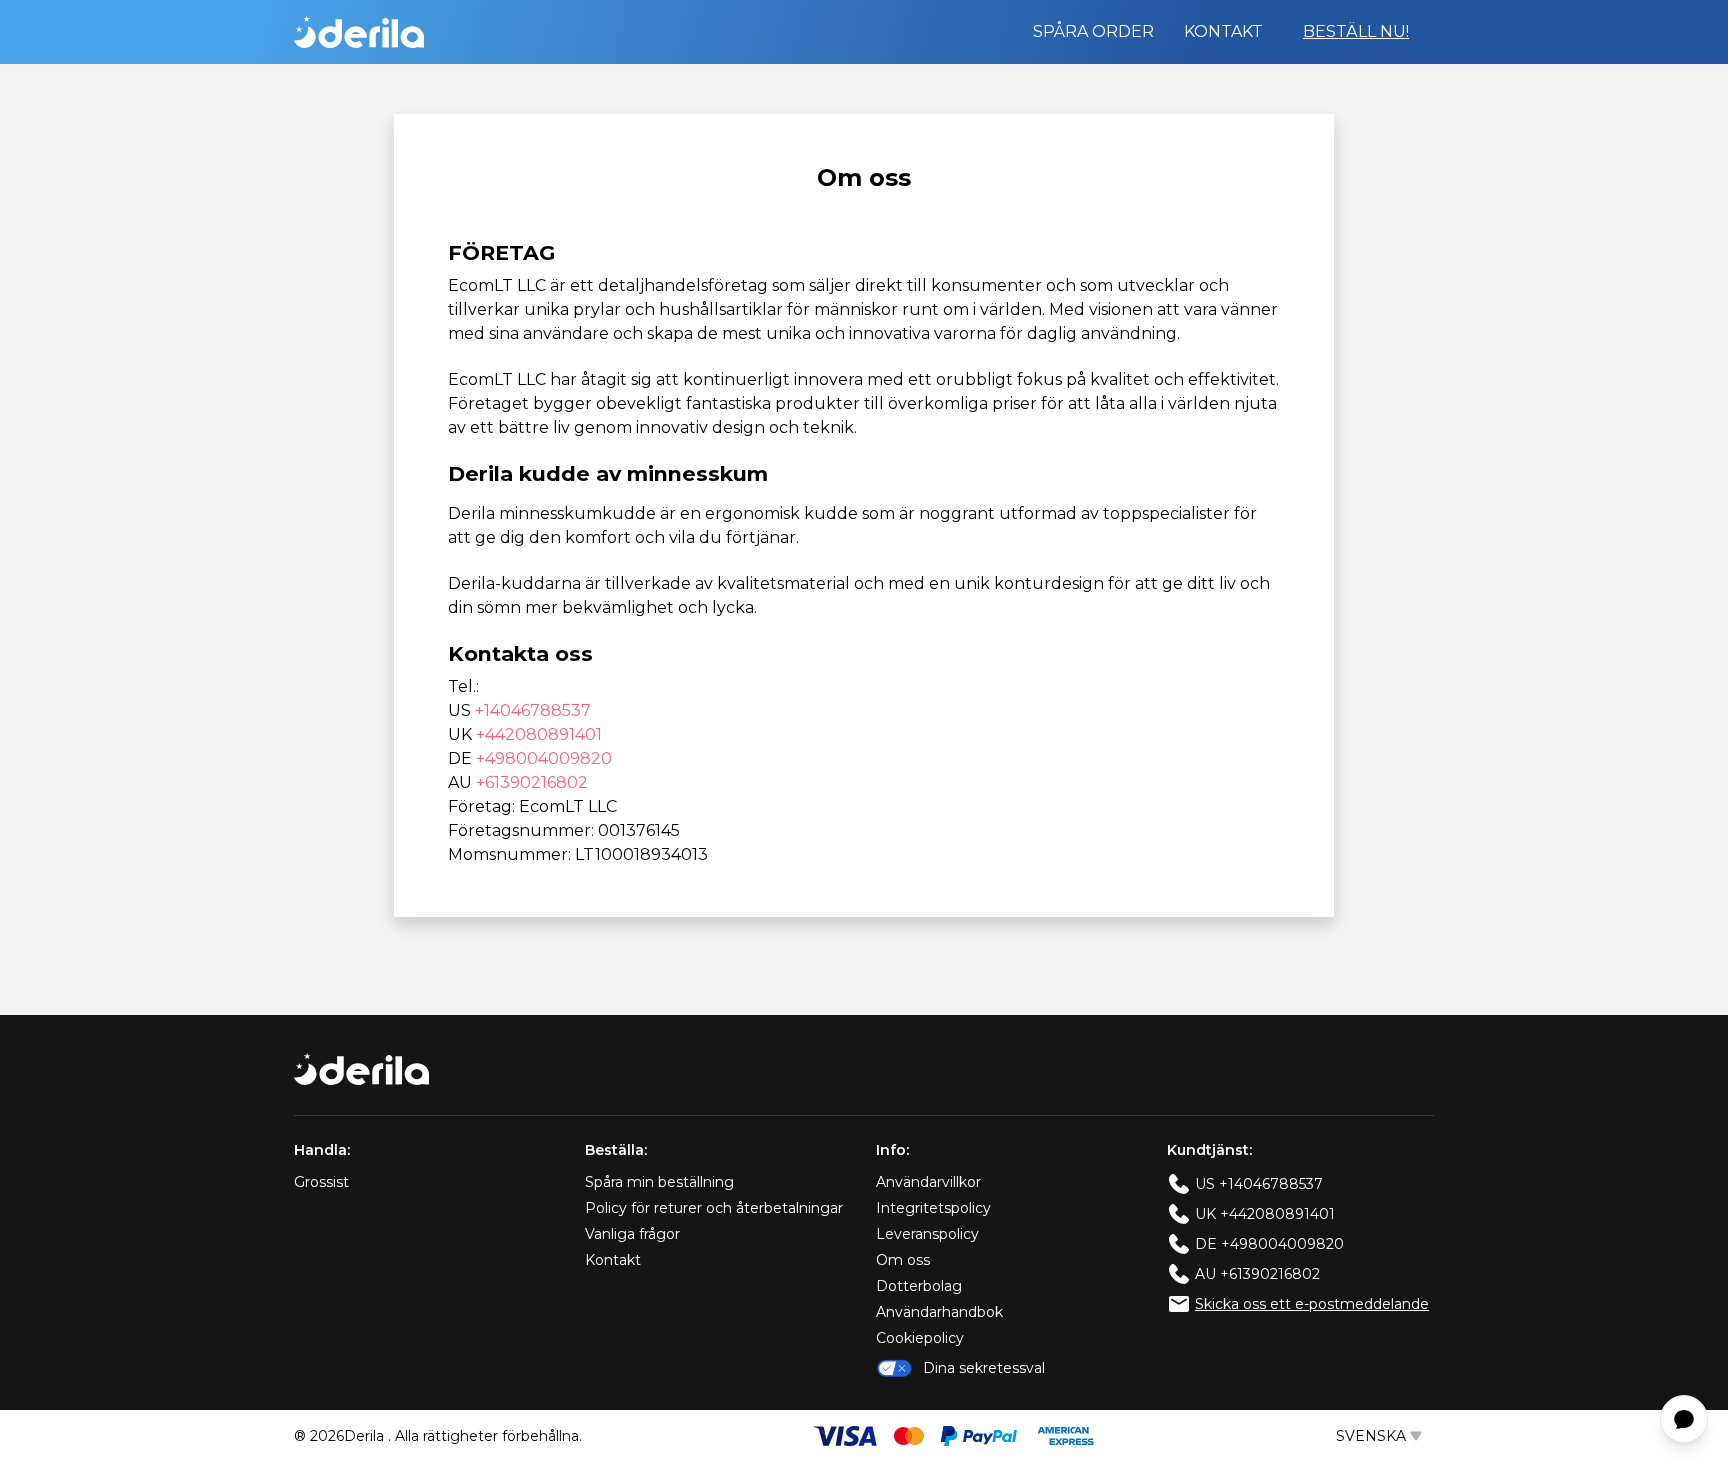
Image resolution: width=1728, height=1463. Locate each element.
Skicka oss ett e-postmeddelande (1312, 1304)
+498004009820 (544, 758)
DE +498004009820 (1269, 1244)
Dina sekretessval (984, 1368)
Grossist (321, 1182)
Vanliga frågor (632, 1234)
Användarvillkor (928, 1182)
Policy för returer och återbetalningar (714, 1208)
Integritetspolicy (933, 1208)
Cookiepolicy (920, 1338)
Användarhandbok (939, 1312)
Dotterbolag (919, 1286)
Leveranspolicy (927, 1234)
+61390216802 (532, 782)
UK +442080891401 (1265, 1214)
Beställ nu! (1356, 31)
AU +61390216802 (1257, 1274)
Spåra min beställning (659, 1182)
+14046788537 (533, 710)
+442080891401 (539, 734)
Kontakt (1223, 31)
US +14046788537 (1259, 1184)
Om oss (903, 1260)
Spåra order (1093, 31)
